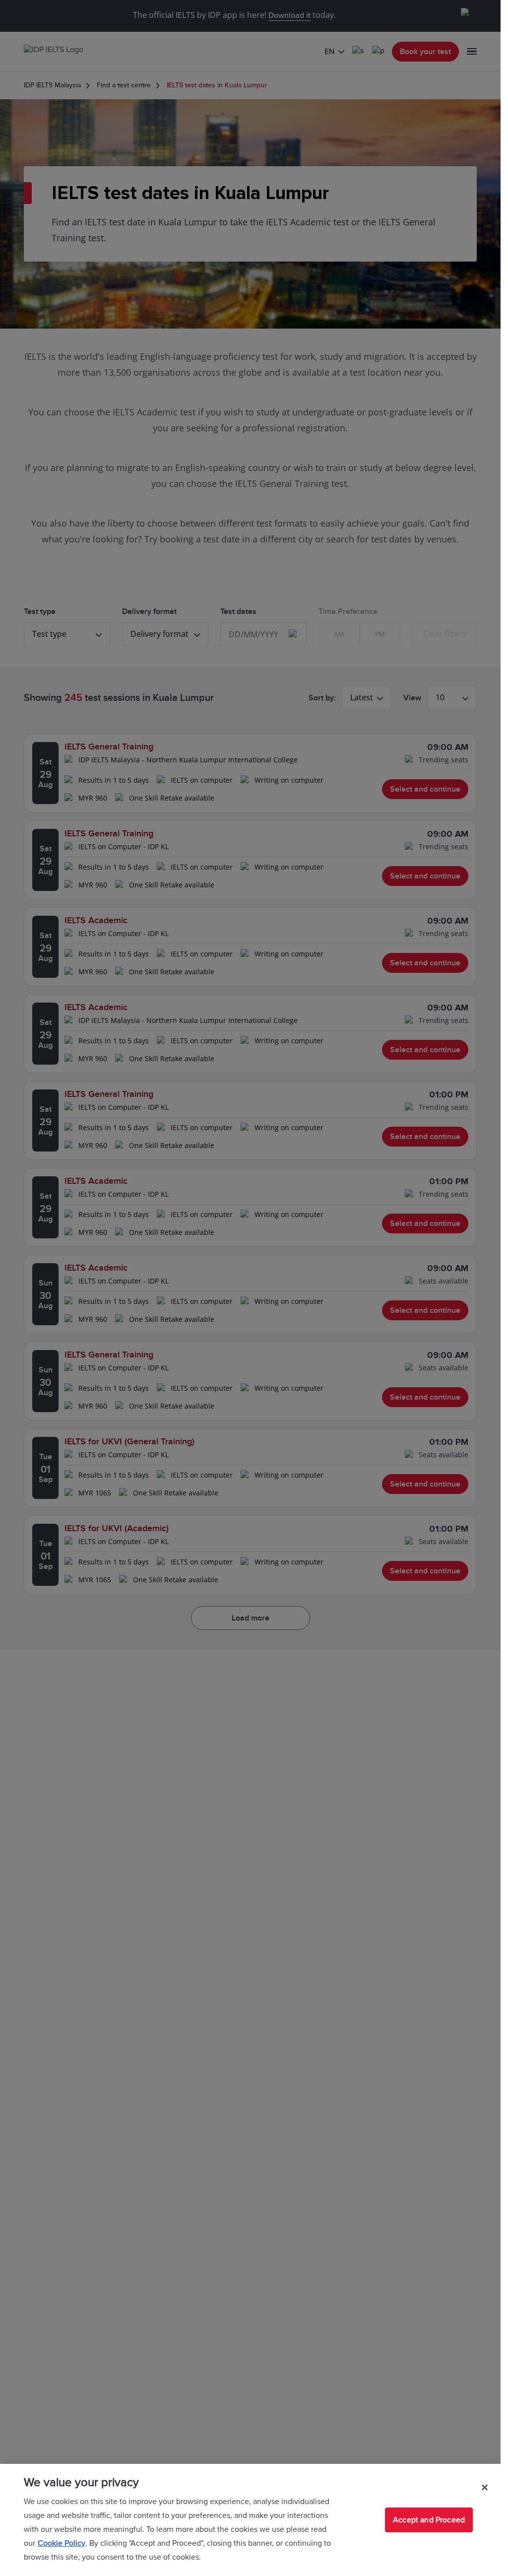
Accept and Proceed (429, 2520)
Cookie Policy (62, 2543)
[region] (250, 2520)
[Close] (485, 2487)
